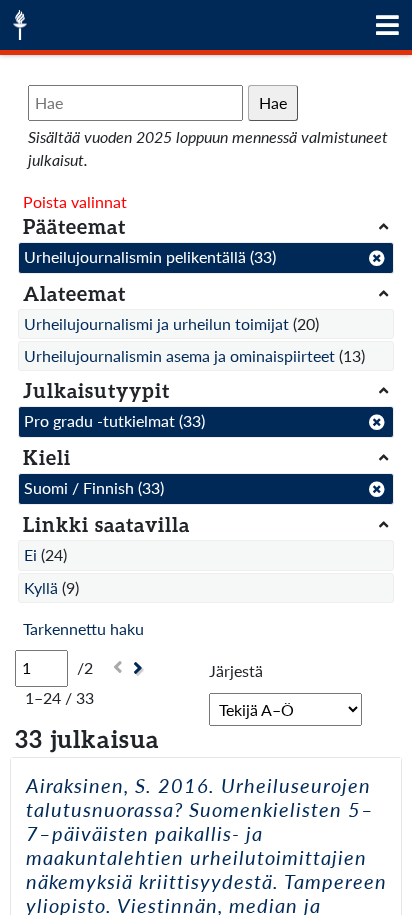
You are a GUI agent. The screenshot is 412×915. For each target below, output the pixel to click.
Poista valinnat (75, 201)
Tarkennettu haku (83, 628)
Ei (30, 554)
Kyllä (41, 587)
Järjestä (236, 670)
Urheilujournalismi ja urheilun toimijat (156, 323)
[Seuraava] (140, 668)
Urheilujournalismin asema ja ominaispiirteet (179, 355)
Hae (273, 102)
